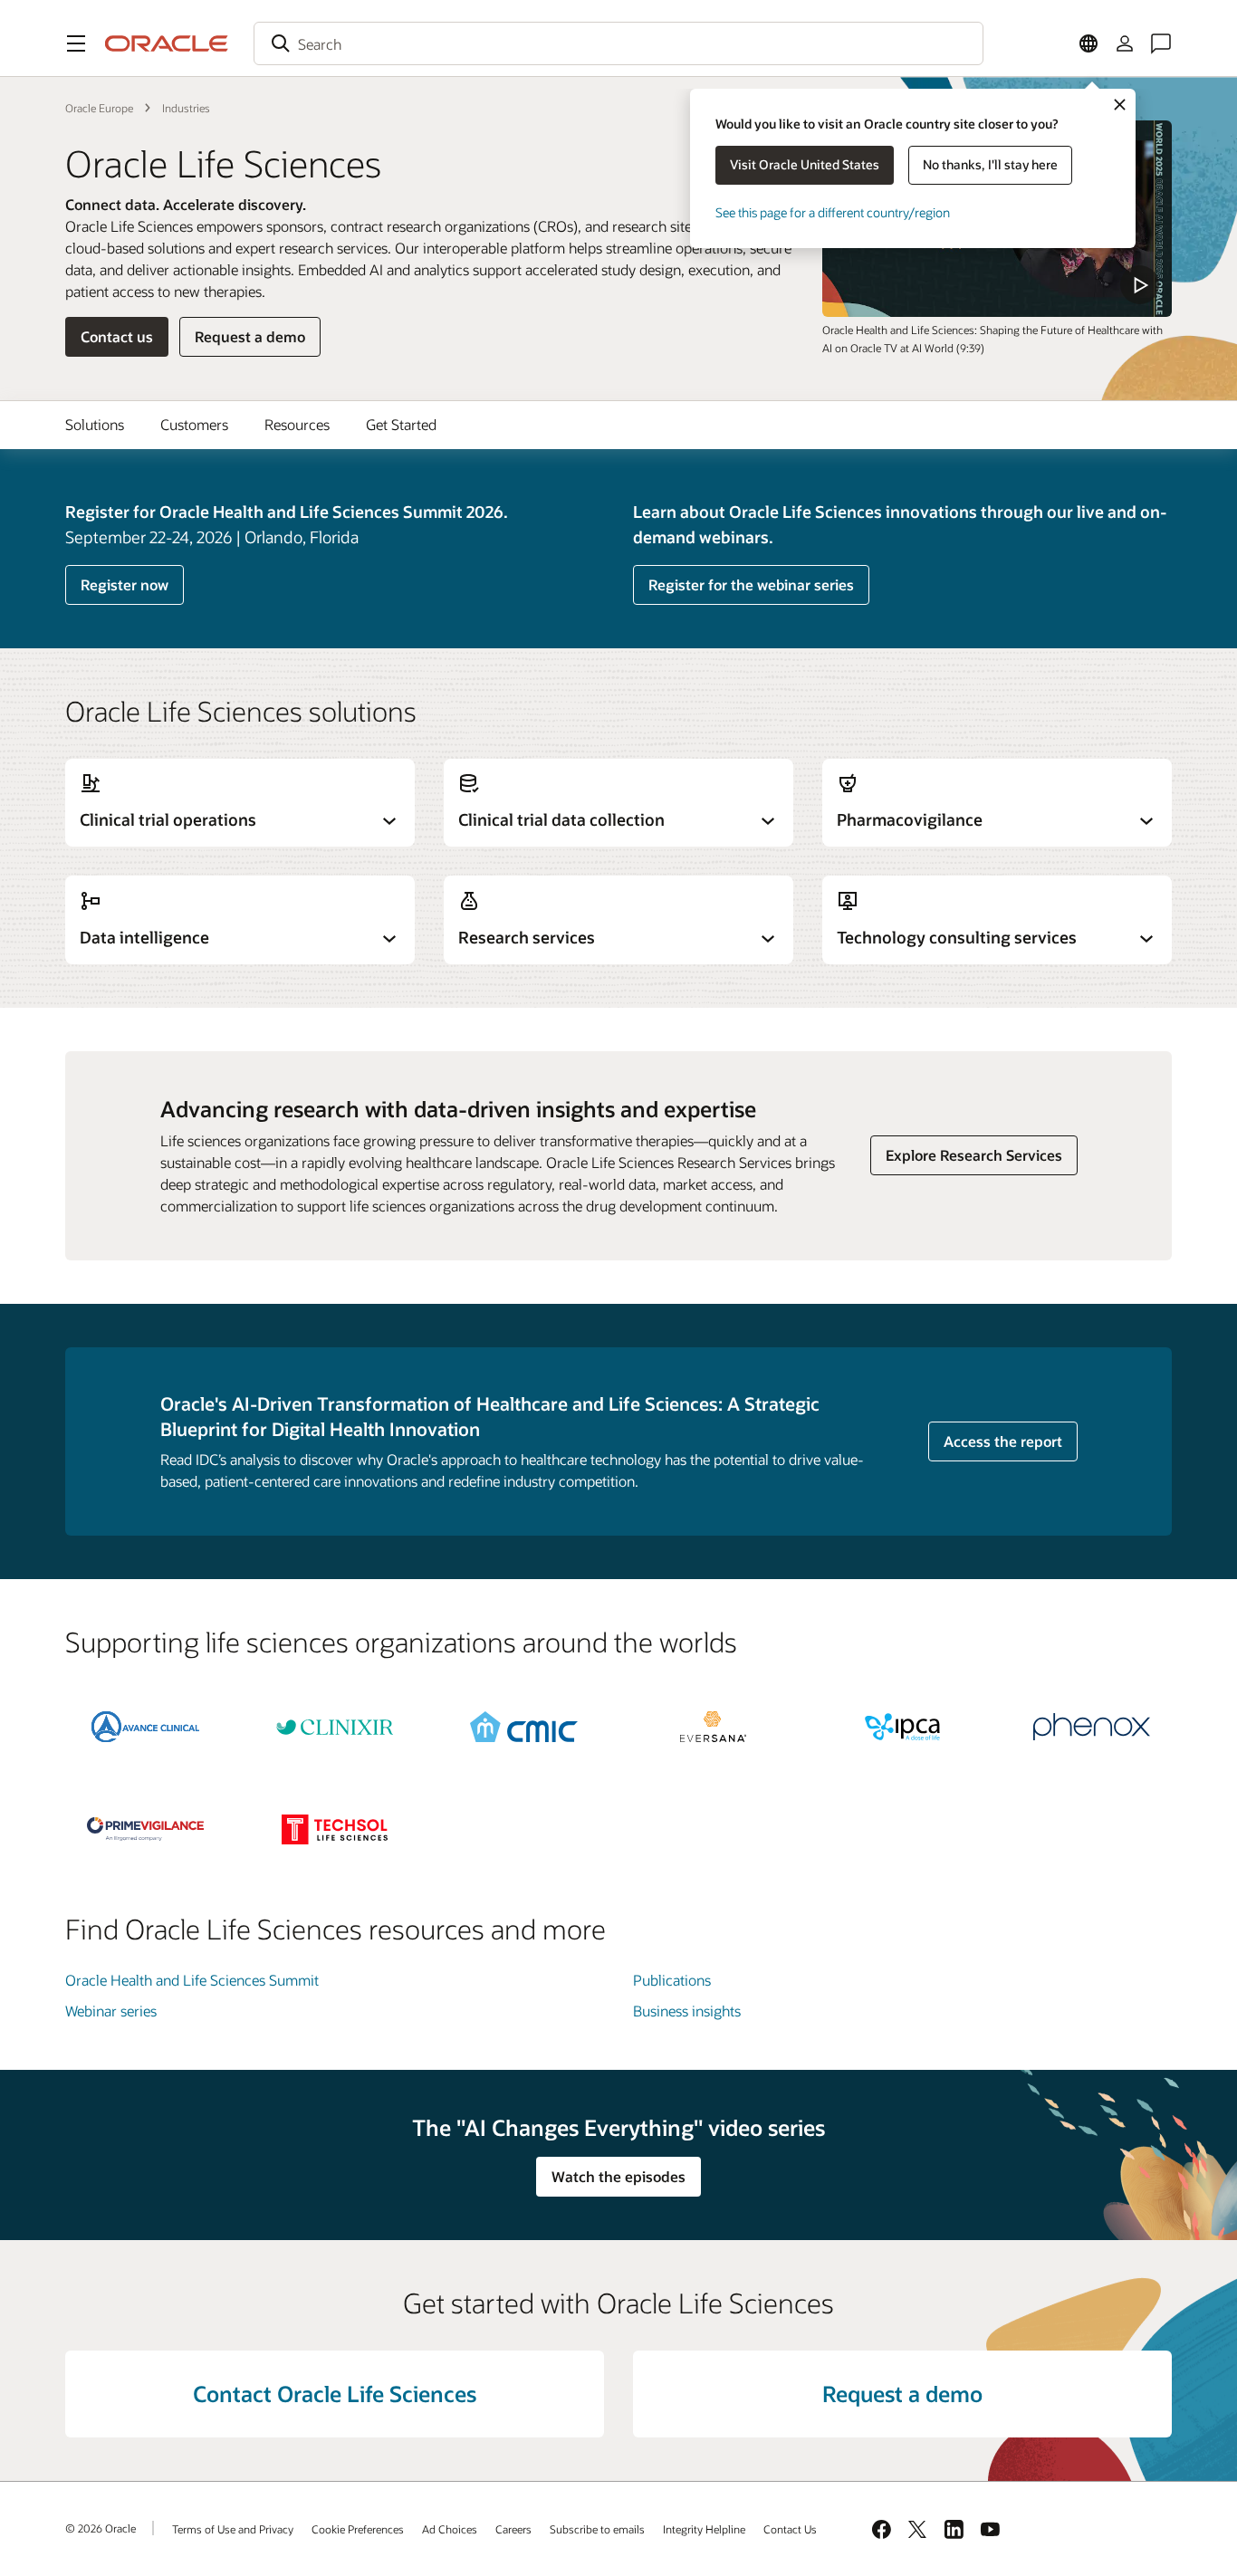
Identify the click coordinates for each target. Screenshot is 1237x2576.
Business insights (687, 2011)
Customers (194, 424)
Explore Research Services (974, 1155)
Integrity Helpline (704, 2529)
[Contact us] (1161, 43)
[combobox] (618, 43)
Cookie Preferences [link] (358, 2529)
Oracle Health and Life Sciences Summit (192, 1980)
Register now (125, 584)
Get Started (401, 424)
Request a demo (250, 336)
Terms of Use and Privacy (233, 2529)
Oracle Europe (99, 108)
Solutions (95, 424)
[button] (76, 43)
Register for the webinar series (751, 584)
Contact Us (790, 2529)
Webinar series (111, 2011)
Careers (513, 2529)
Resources (297, 424)
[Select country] (1088, 43)
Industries (186, 108)
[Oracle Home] (167, 43)
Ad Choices (450, 2529)
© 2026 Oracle (101, 2528)
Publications (672, 1980)
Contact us (117, 336)
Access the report (1003, 1441)
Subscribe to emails (597, 2529)
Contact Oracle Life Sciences (335, 2394)
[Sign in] (1125, 43)
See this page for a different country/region (833, 212)
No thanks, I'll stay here (990, 164)
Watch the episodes (618, 2176)
